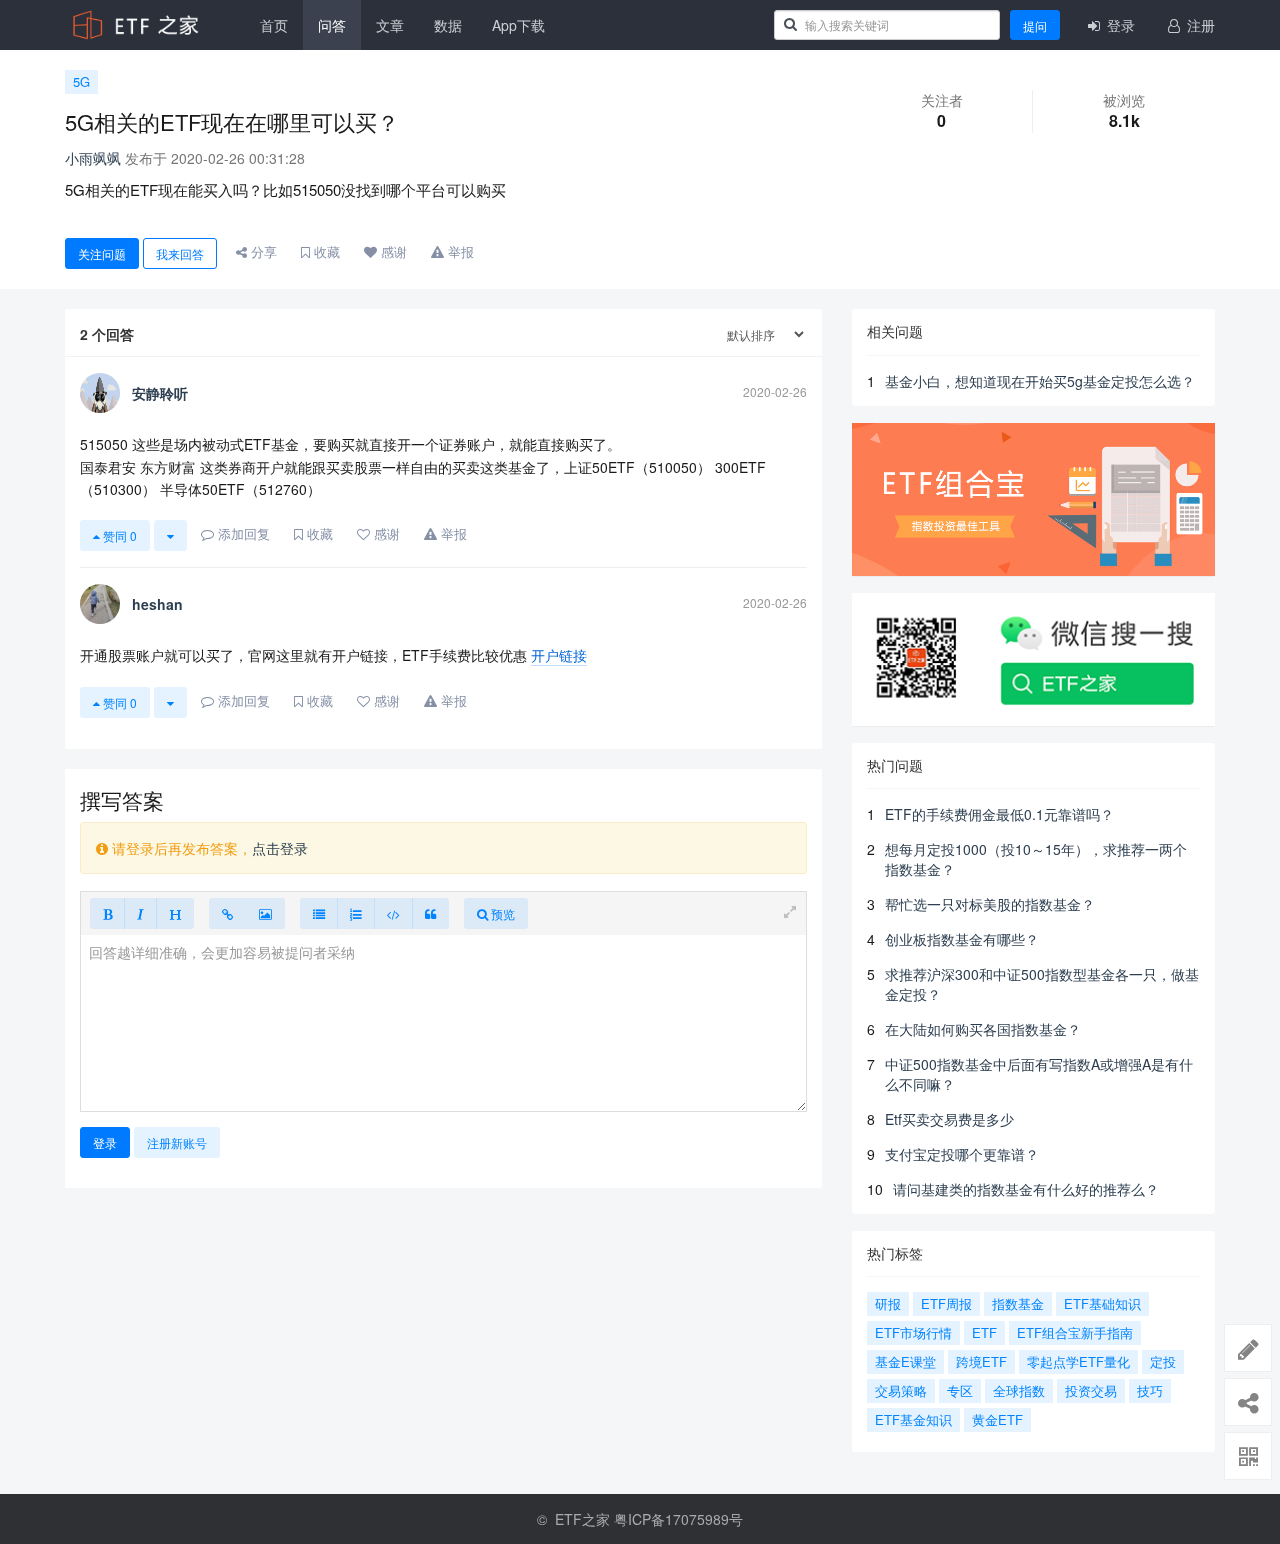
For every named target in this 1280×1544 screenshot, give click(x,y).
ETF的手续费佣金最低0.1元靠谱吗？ (999, 814)
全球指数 (1019, 1390)
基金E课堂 (905, 1361)
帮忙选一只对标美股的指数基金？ (990, 904)
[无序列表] (319, 913)
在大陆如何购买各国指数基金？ (983, 1029)
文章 (390, 25)
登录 (1119, 25)
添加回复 (242, 533)
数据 (448, 25)
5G (81, 81)
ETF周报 (946, 1303)
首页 (274, 25)
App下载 (518, 25)
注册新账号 (177, 1142)
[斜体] (140, 913)
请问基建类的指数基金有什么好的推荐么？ (1026, 1189)
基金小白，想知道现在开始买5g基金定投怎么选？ (1040, 381)
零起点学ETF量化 (1078, 1361)
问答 (332, 25)
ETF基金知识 (913, 1419)
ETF (984, 1332)
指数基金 (1018, 1303)
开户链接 (559, 655)
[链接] (227, 913)
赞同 (118, 535)
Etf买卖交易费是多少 (949, 1119)
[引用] (430, 913)
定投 (1163, 1361)
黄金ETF (997, 1419)
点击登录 (280, 848)
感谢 (392, 251)
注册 (1199, 25)
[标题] (175, 913)
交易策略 (901, 1390)
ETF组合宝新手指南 (1075, 1332)
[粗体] (107, 913)
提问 (1035, 25)
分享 (262, 251)
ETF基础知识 (1102, 1303)
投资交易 (1091, 1390)
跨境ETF (981, 1361)
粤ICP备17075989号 (678, 1519)
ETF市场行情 (913, 1332)
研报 (888, 1303)
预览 (501, 913)
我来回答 (180, 253)
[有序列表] (356, 913)
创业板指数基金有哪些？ (962, 939)
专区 (960, 1390)
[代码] (393, 913)
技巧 (1150, 1390)
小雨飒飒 (93, 158)
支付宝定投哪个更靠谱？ (962, 1154)
